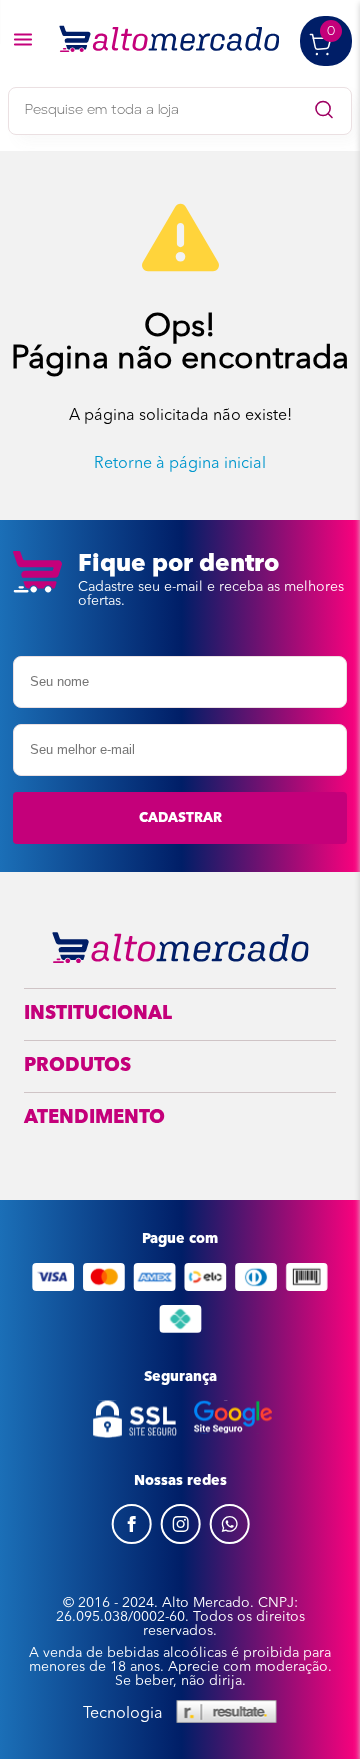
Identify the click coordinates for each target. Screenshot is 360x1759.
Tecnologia (123, 1714)
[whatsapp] (229, 1540)
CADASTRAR (180, 818)
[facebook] (131, 1540)
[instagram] (180, 1540)
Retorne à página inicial (180, 464)
